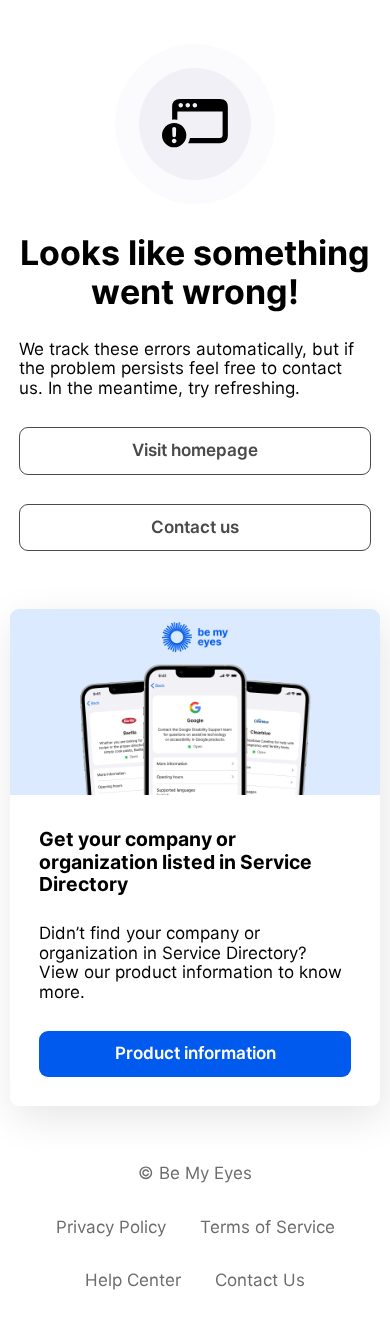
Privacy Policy (111, 1227)
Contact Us (260, 1280)
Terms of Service (267, 1227)
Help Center (133, 1280)
